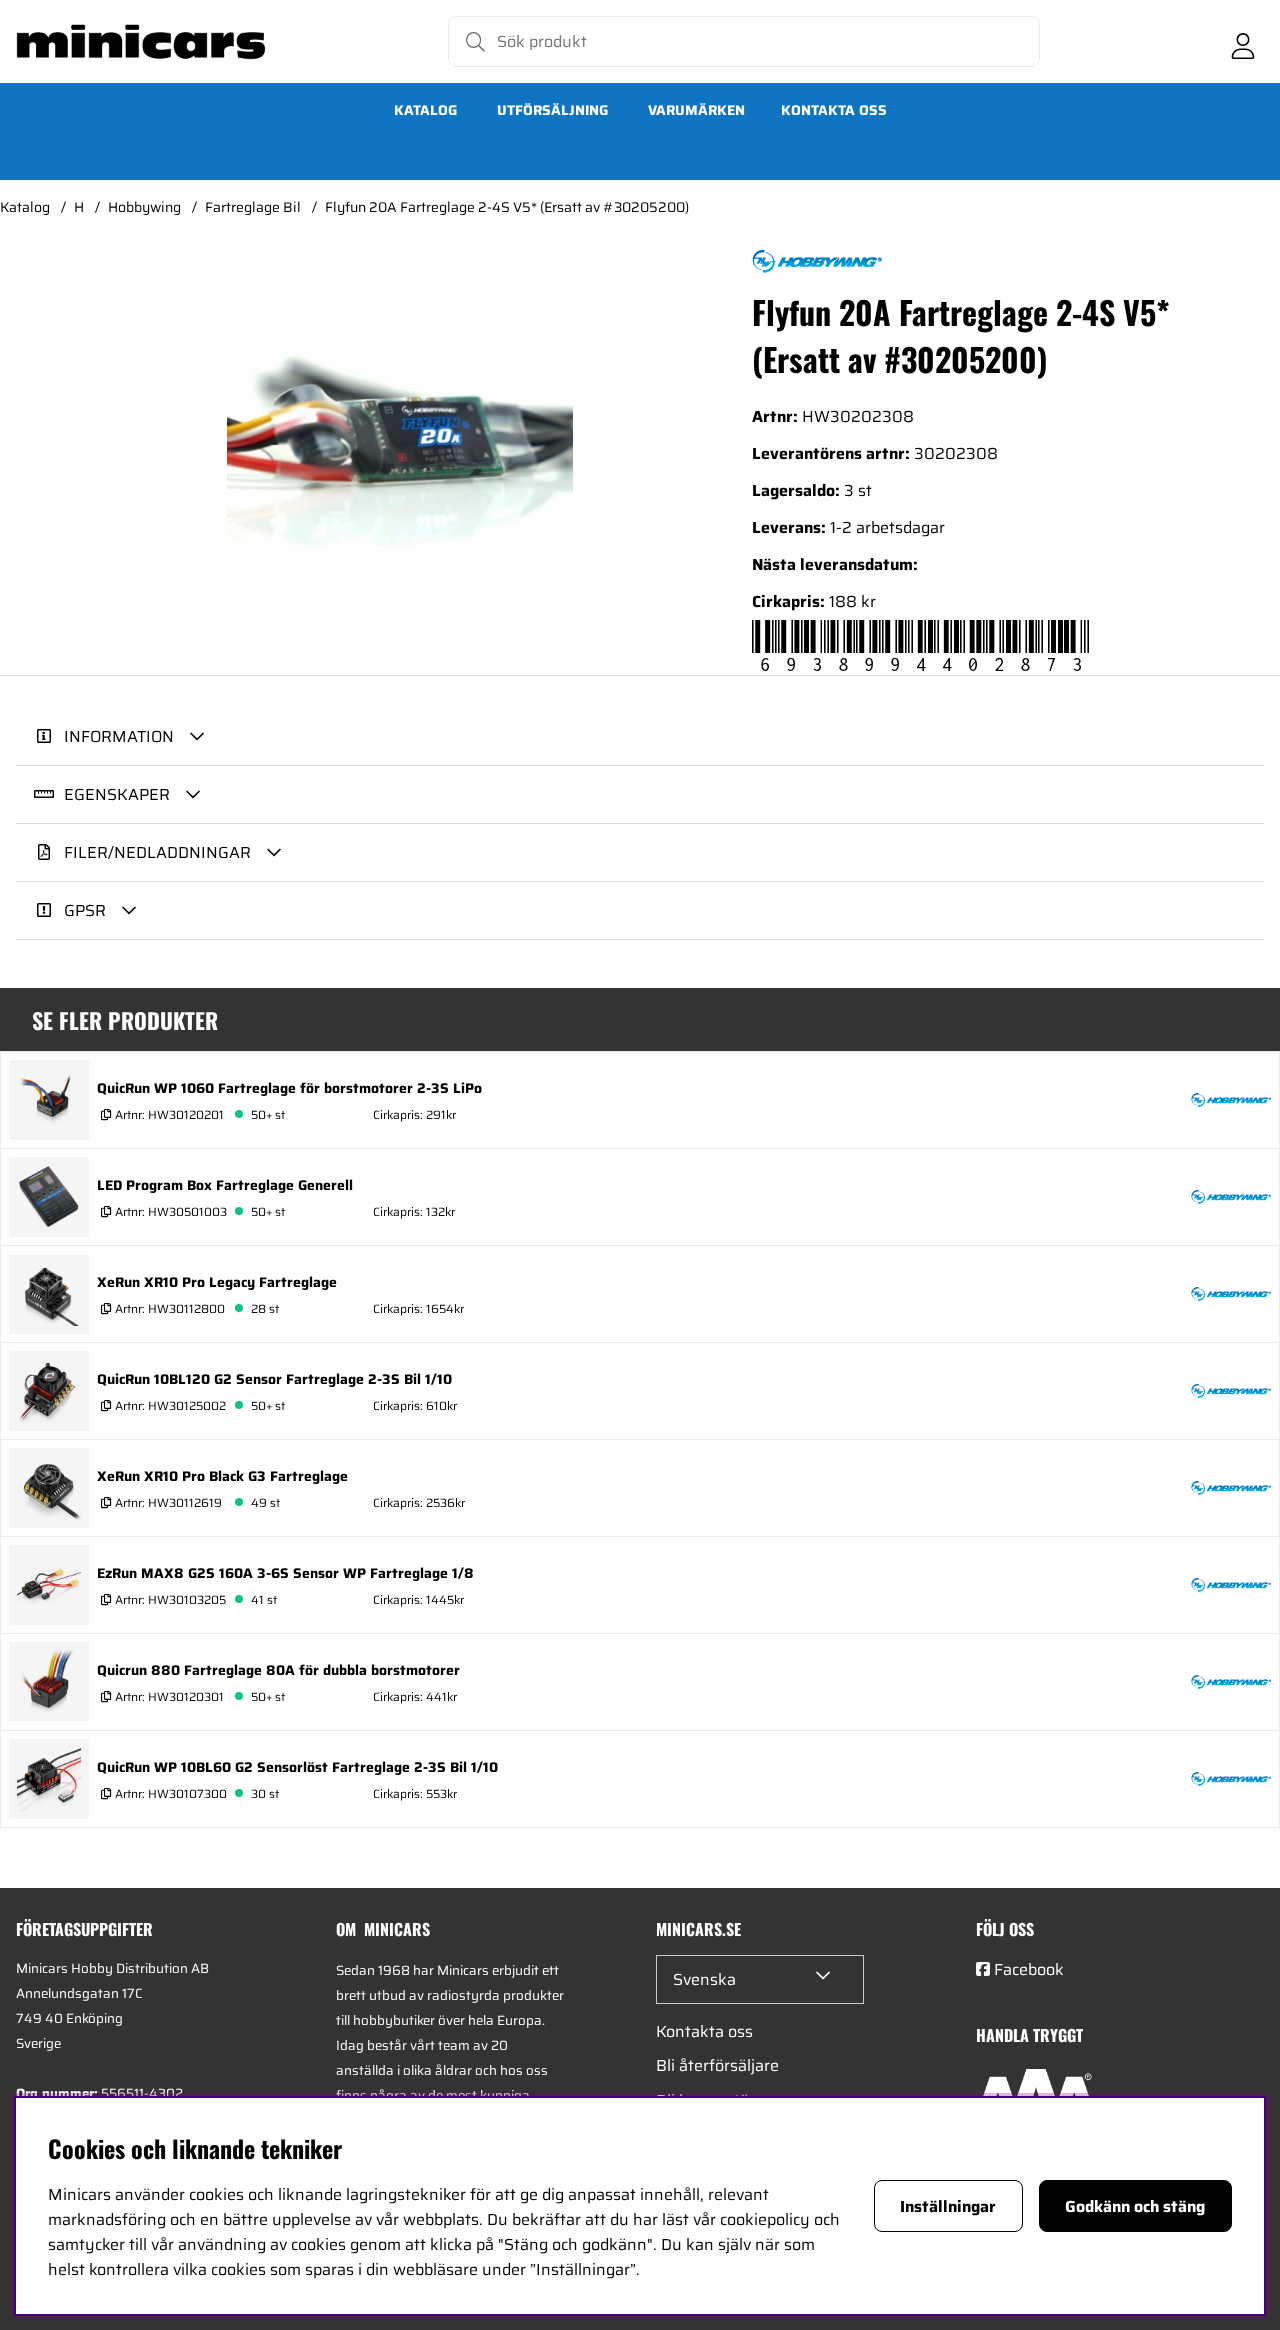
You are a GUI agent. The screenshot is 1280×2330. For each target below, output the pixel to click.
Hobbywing (144, 207)
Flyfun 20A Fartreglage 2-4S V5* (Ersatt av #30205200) (507, 207)
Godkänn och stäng (1135, 2206)
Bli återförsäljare (717, 2065)
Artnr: (168, 1114)
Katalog (425, 110)
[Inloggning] (1243, 42)
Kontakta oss (834, 110)
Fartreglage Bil (253, 207)
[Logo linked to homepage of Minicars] (141, 42)
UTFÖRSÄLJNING (552, 110)
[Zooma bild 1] (400, 432)
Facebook (1029, 1969)
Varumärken (696, 110)
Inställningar (948, 2206)
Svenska (704, 1979)
